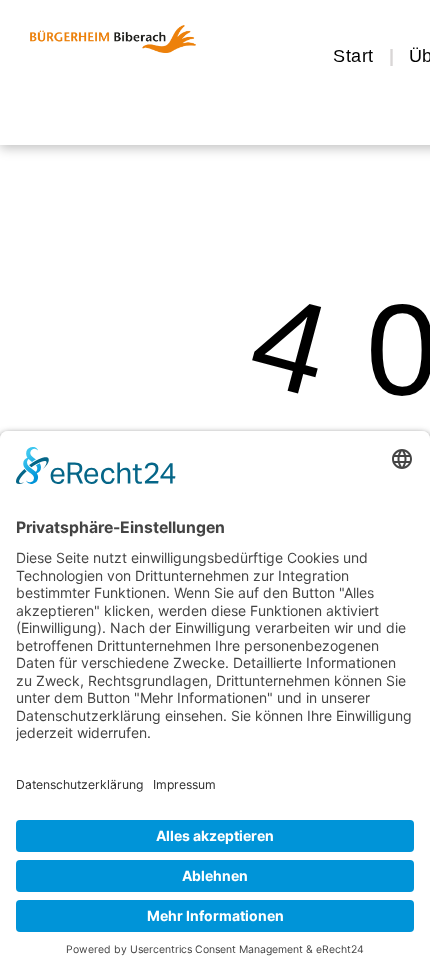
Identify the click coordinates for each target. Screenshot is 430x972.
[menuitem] (356, 56)
